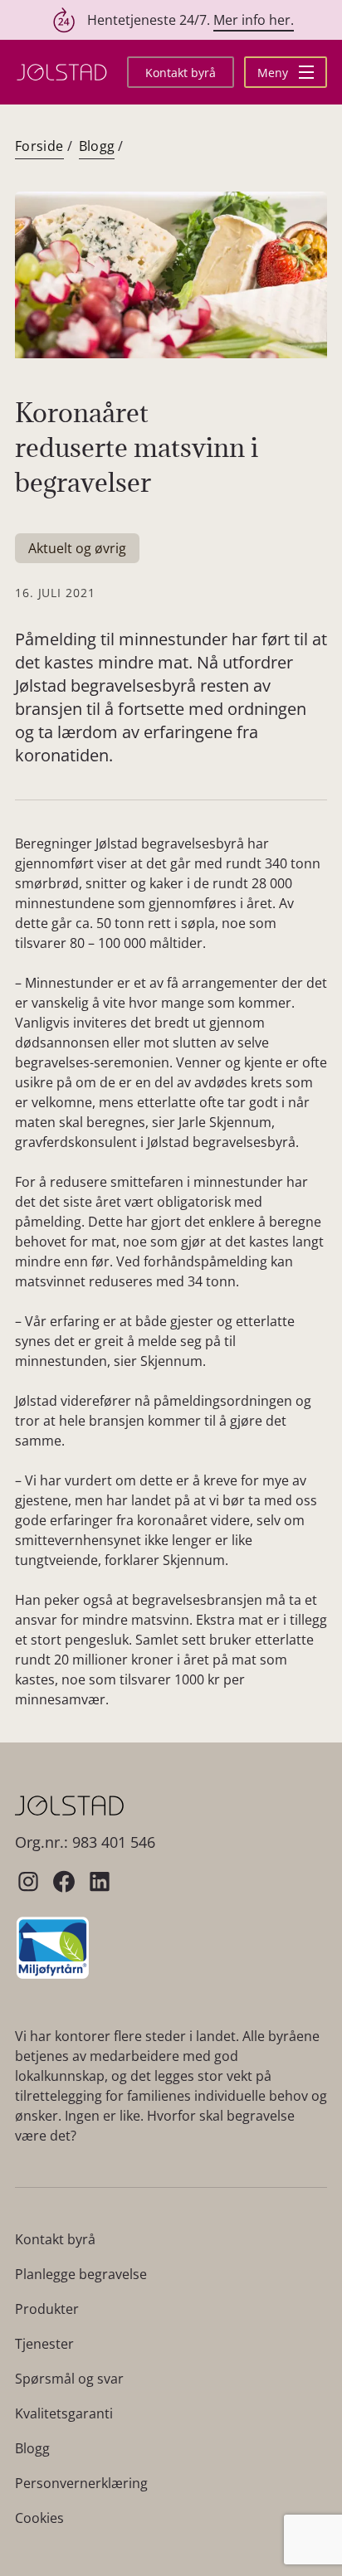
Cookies (39, 2518)
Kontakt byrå (181, 73)
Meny (274, 73)
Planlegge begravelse (81, 2274)
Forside (39, 146)
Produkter (47, 2309)
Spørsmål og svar (69, 2379)
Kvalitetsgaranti (64, 2413)
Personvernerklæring (81, 2483)
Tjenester (44, 2344)
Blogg (97, 146)
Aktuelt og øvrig (77, 548)
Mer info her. (254, 20)
